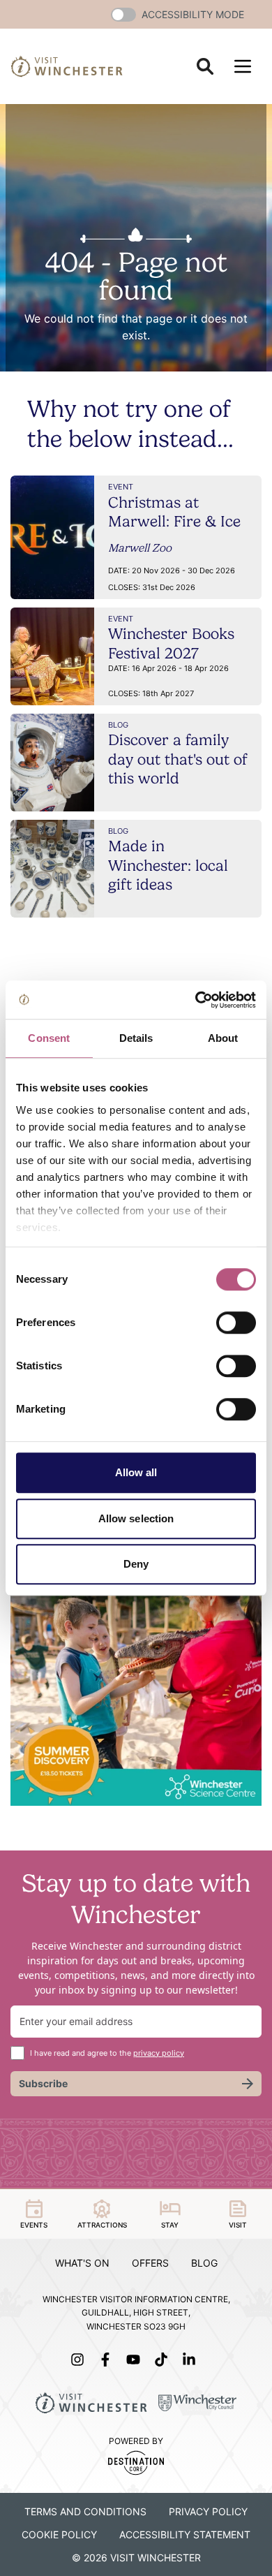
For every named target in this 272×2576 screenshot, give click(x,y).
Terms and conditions (85, 2511)
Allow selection (136, 1518)
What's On (82, 2263)
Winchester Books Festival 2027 (171, 643)
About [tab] (223, 1038)
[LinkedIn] (192, 2360)
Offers (150, 2263)
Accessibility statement (185, 2534)
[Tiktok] (164, 2360)
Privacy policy (208, 2511)
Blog (204, 2263)
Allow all (136, 1472)
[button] (123, 15)
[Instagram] (80, 2360)
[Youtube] (136, 2360)
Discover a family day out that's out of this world (178, 759)
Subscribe (43, 2083)
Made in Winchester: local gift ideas (168, 865)
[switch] (236, 1323)
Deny (136, 1564)
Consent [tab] (49, 1038)
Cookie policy (59, 2534)
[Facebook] (108, 2360)
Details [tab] (136, 1038)
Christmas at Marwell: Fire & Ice (174, 512)
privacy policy (159, 2053)
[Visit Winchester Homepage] (67, 66)
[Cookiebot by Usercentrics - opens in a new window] (196, 1000)
